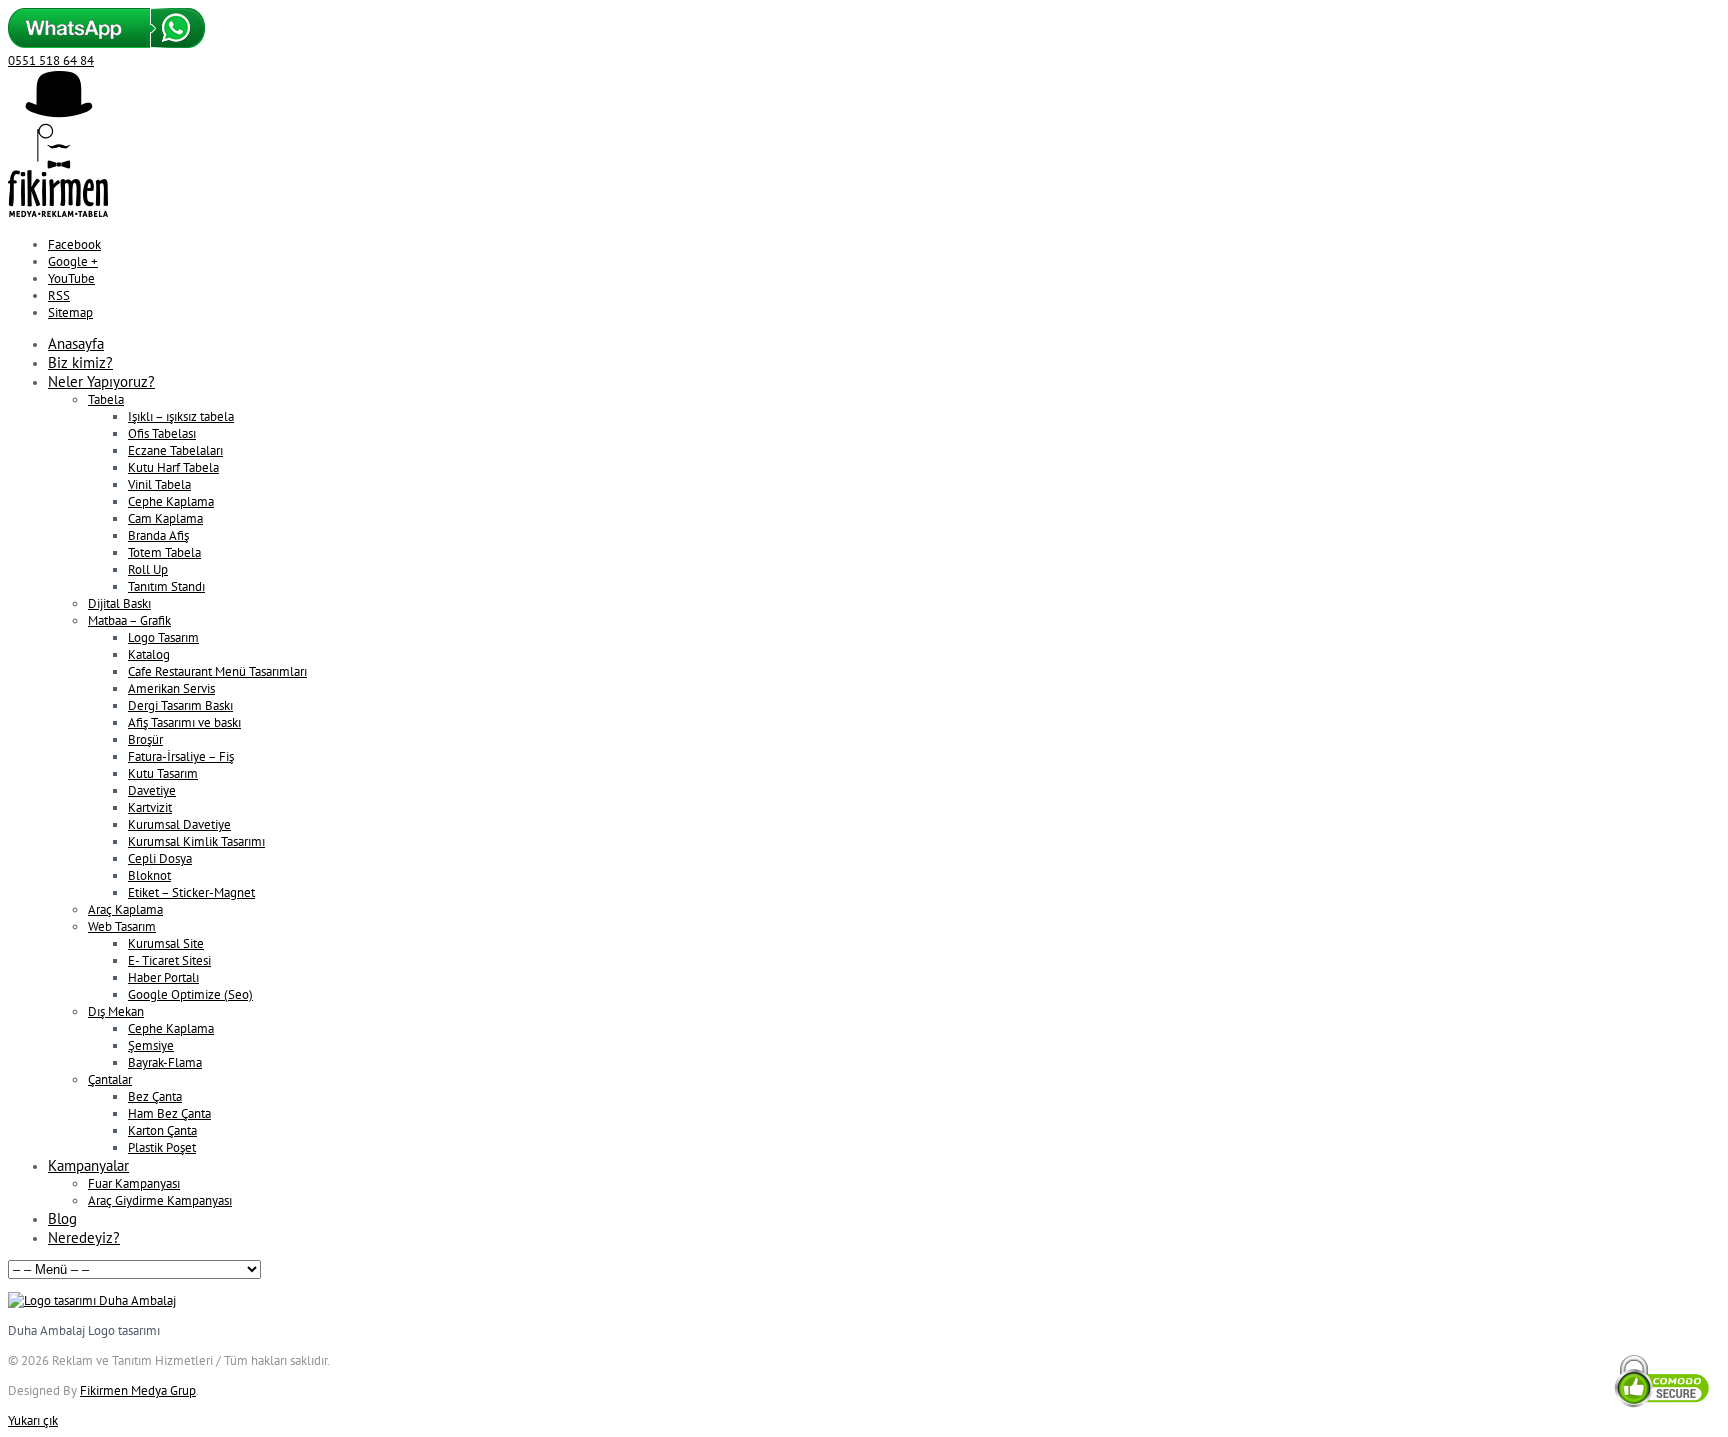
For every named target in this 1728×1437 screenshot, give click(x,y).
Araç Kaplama (125, 909)
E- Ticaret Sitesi (169, 960)
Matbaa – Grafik (129, 620)
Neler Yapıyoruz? (101, 381)
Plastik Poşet (162, 1147)
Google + (73, 261)
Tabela (106, 399)
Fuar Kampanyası (134, 1183)
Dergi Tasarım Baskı (180, 705)
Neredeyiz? (84, 1237)
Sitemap (70, 312)
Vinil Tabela (159, 484)
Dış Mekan (116, 1011)
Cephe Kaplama (171, 501)
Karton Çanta (162, 1130)
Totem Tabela (164, 552)
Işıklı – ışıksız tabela (181, 416)
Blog (62, 1218)
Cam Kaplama (165, 518)
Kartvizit (150, 807)
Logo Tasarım (163, 637)
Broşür (145, 739)
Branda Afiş (158, 535)
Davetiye (152, 790)
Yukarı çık (33, 1420)
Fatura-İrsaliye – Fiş (181, 756)
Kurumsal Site (166, 943)
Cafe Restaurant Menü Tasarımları (217, 671)
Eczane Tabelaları (175, 450)
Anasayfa (76, 343)
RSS (59, 295)
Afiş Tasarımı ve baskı (184, 722)
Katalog (149, 654)
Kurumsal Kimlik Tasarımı (196, 841)
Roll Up (148, 569)
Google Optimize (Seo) (190, 994)
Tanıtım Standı (166, 586)
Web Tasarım (122, 926)
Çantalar (110, 1079)
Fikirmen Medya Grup (138, 1390)
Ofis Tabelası (162, 433)
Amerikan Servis (171, 688)
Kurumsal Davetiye (179, 824)
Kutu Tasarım (163, 773)
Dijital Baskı (119, 603)
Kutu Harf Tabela (173, 467)
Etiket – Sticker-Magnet (191, 892)
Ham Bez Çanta (169, 1113)
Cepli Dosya (160, 858)
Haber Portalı (163, 977)
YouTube (71, 278)
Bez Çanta (155, 1096)
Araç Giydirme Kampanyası (160, 1200)
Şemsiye (151, 1045)
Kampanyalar (88, 1165)
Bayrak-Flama (165, 1062)
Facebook (74, 244)
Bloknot (149, 875)
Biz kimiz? (80, 362)
